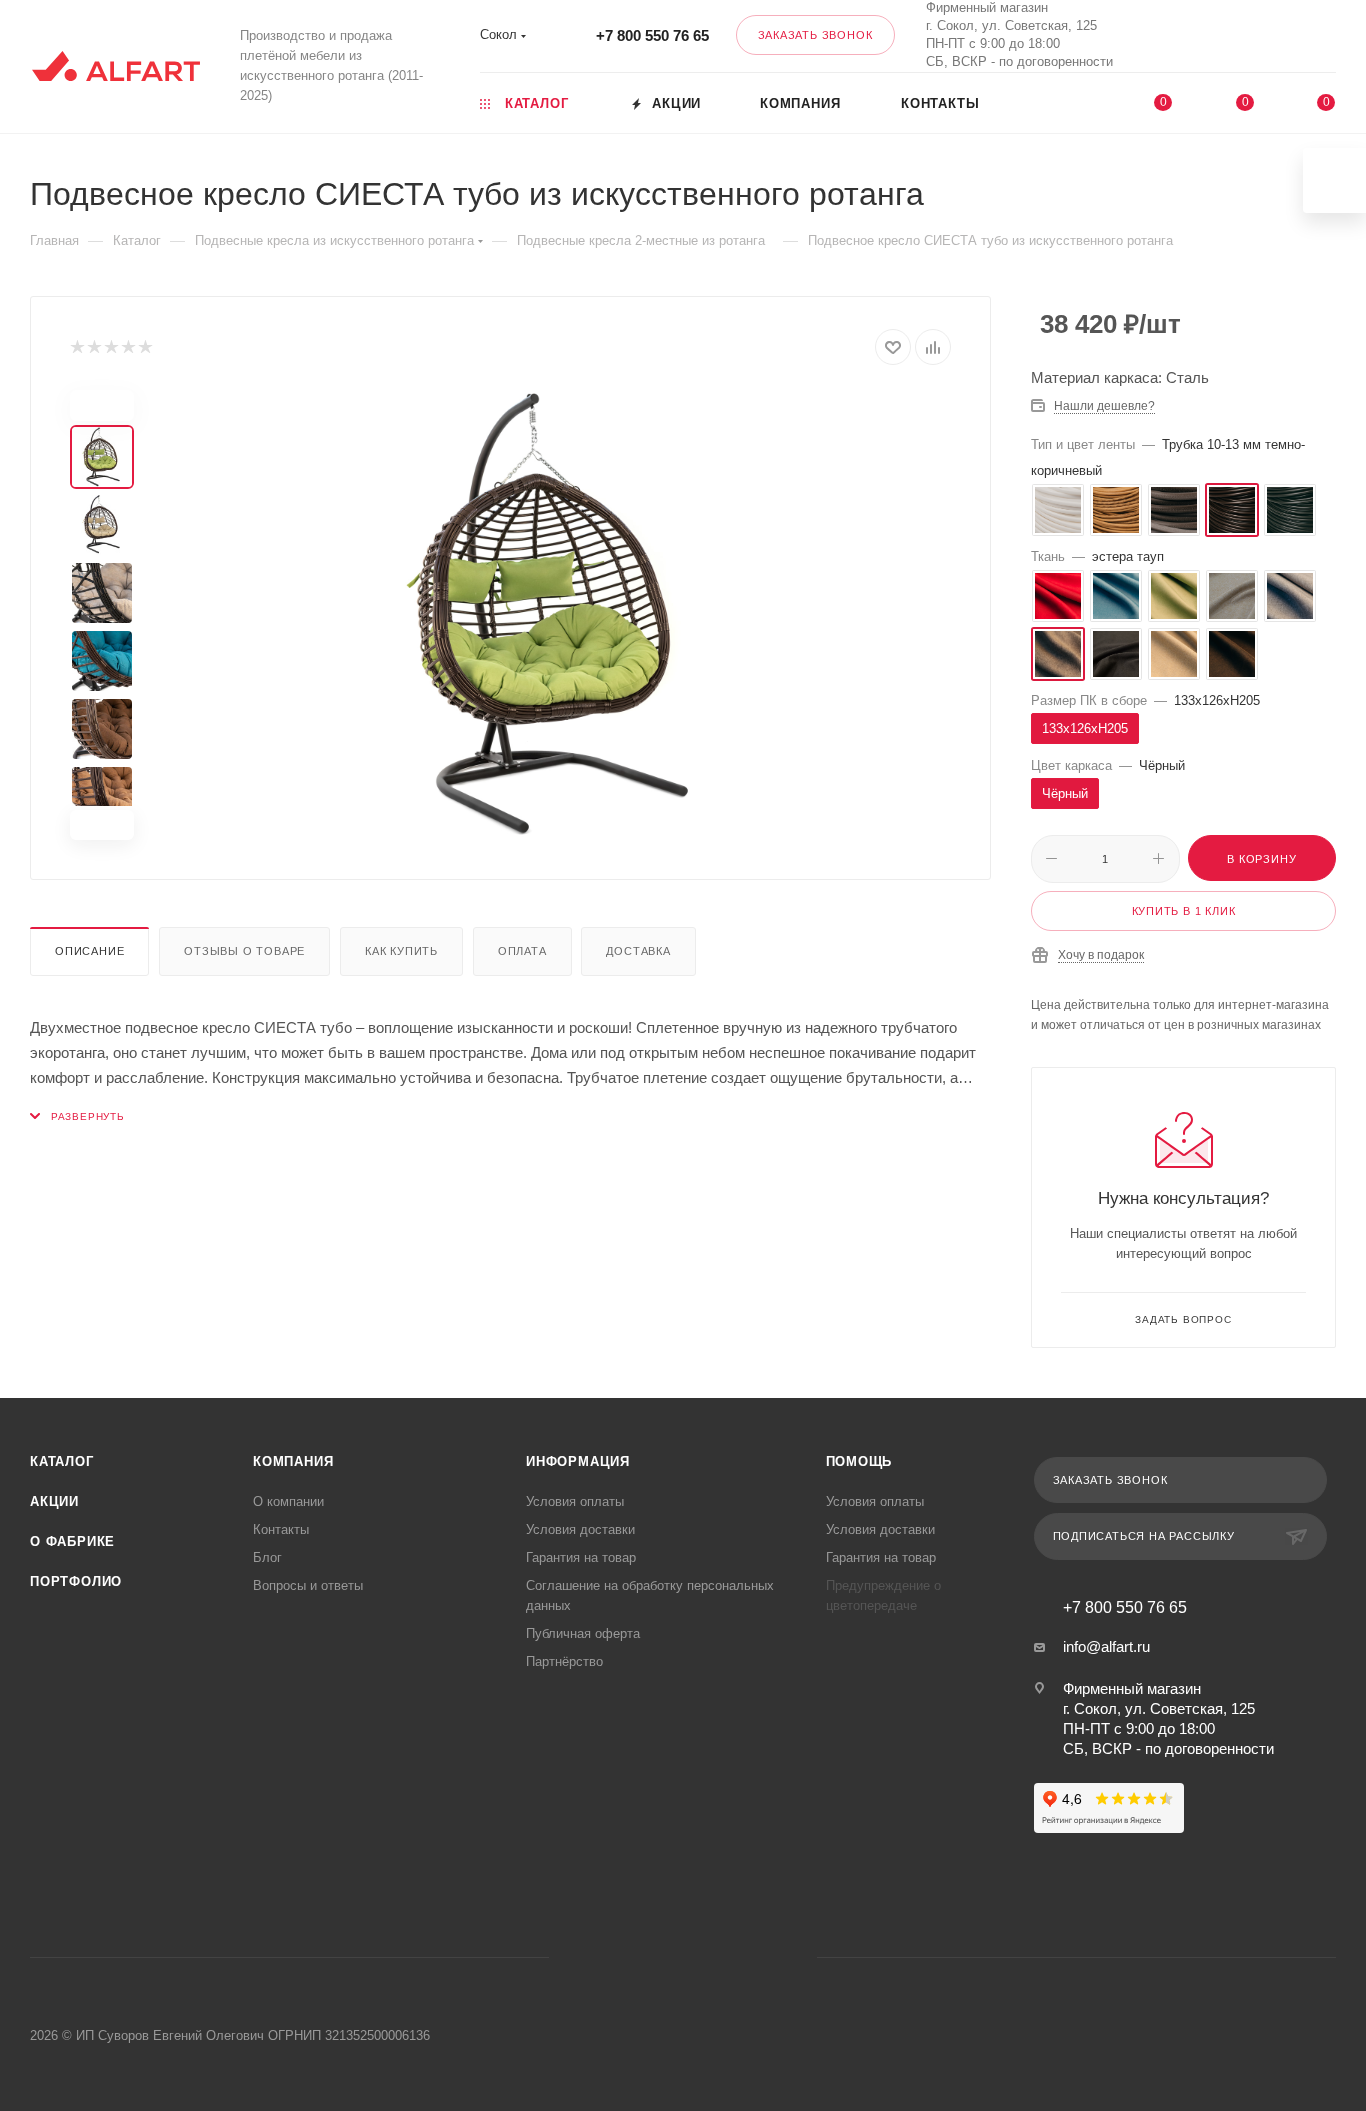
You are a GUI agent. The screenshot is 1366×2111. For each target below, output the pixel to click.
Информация (578, 1461)
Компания (293, 1461)
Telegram (657, 1957)
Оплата (522, 951)
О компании (288, 1501)
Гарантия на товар (581, 1557)
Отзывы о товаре (244, 951)
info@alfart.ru (1106, 1646)
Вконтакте (1150, 35)
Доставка (638, 951)
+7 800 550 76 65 (652, 35)
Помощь (859, 1461)
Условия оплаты (575, 1501)
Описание (89, 951)
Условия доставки (580, 1529)
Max (1203, 35)
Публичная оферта (583, 1633)
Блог (267, 1557)
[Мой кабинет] (1327, 39)
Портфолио (76, 1581)
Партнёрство (564, 1661)
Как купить (401, 951)
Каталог (62, 1461)
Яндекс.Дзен (759, 1957)
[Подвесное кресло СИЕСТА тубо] (555, 615)
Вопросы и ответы (308, 1585)
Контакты (281, 1529)
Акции (54, 1501)
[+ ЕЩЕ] (1075, 102)
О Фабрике (72, 1541)
